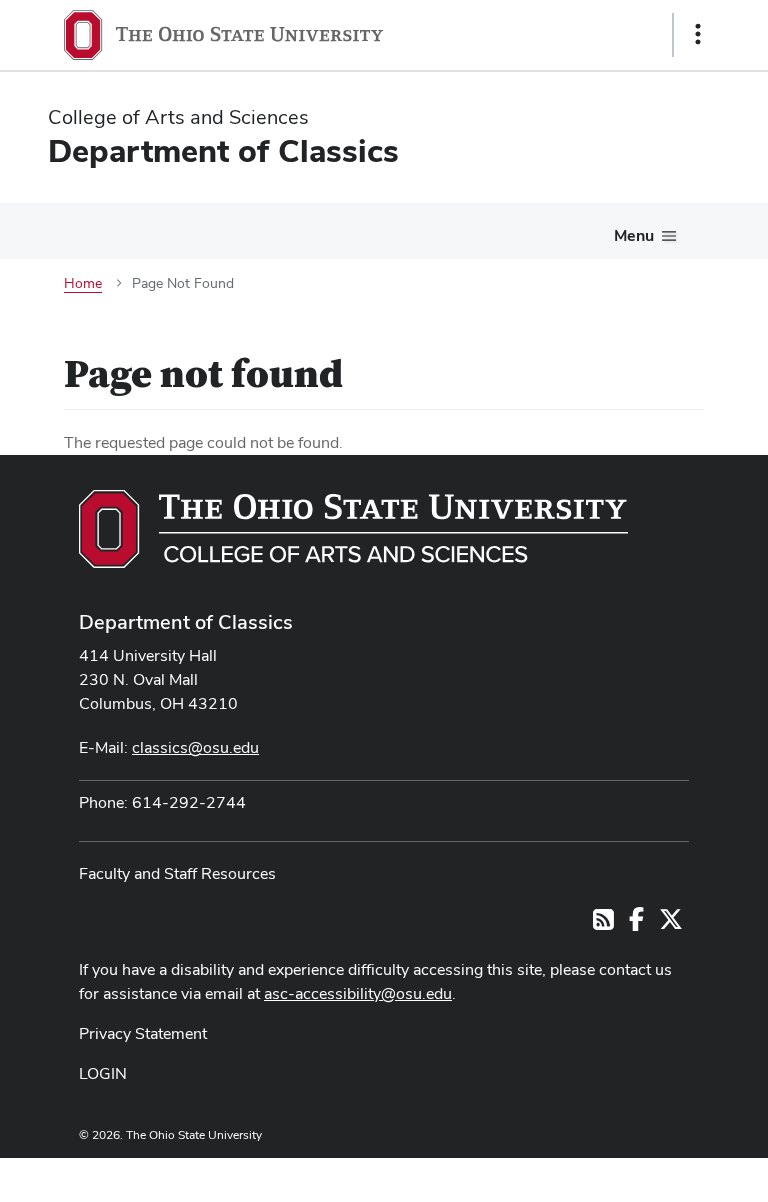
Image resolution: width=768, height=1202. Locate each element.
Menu (634, 235)
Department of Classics (186, 622)
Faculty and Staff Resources (177, 873)
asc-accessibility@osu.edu (358, 993)
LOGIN (103, 1073)
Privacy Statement (143, 1033)
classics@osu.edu (195, 747)
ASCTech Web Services (627, 1175)
